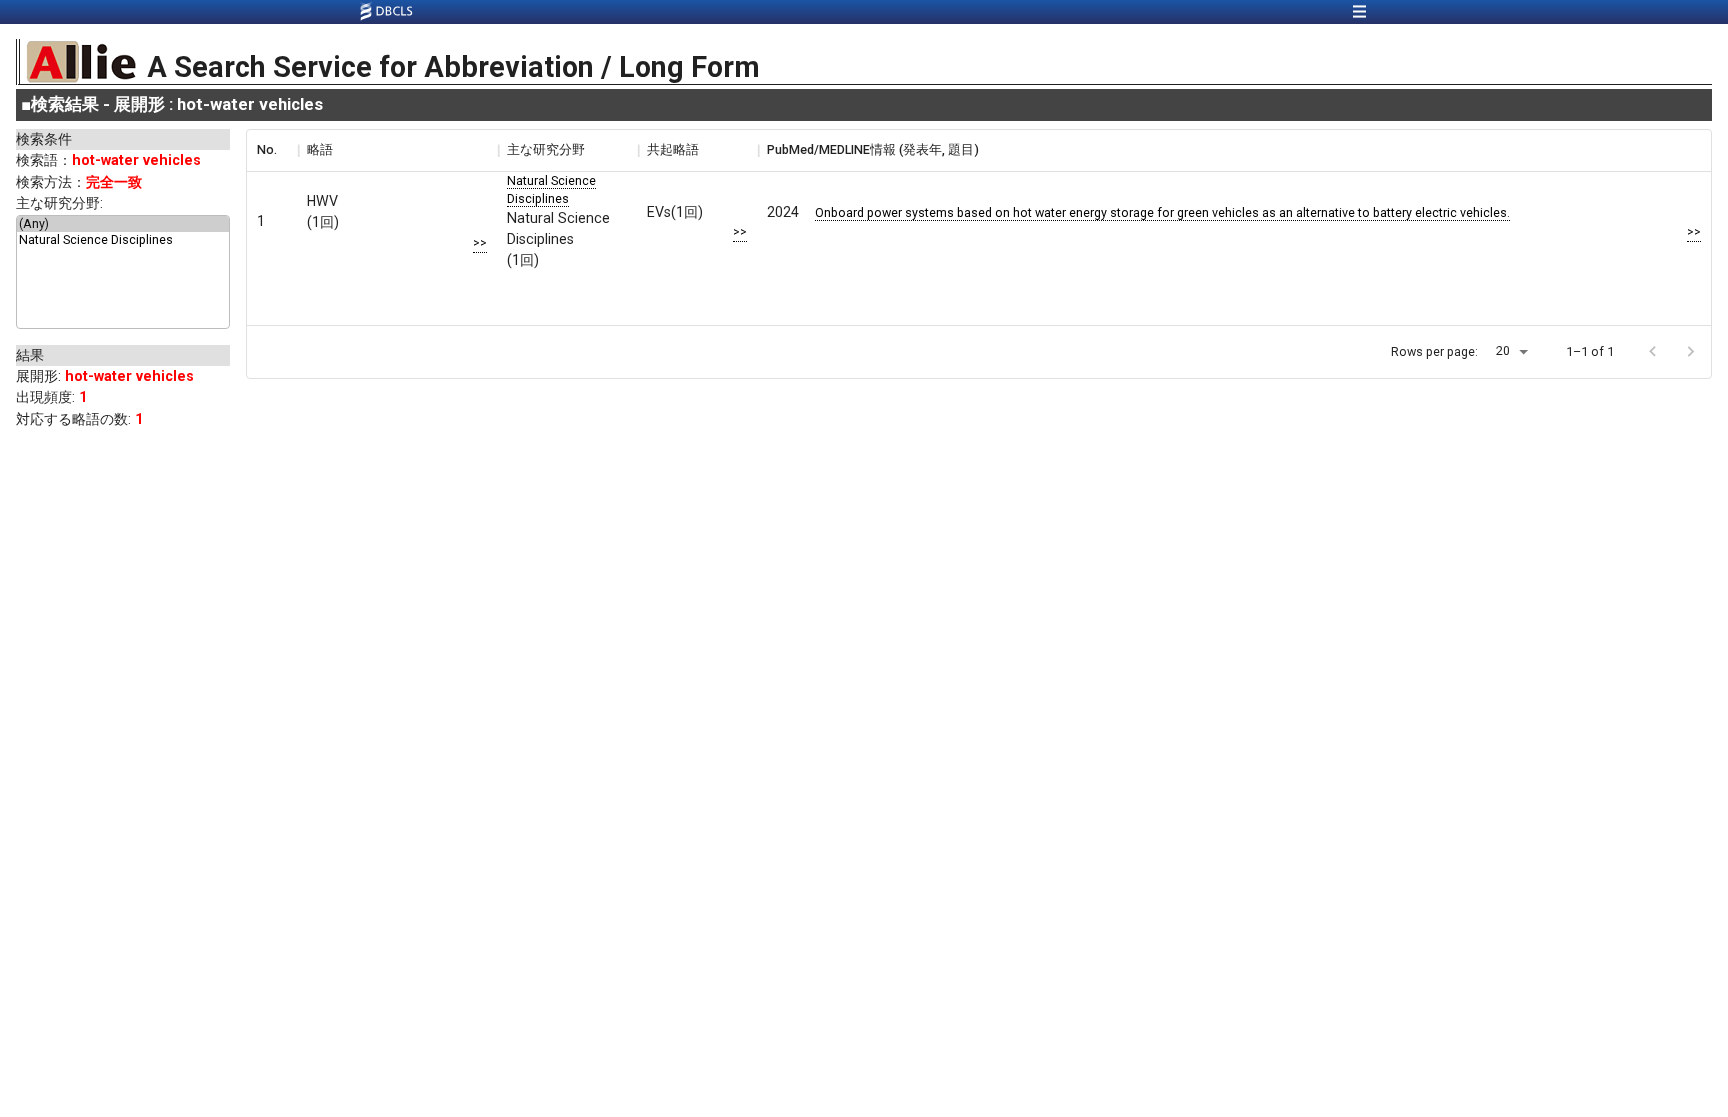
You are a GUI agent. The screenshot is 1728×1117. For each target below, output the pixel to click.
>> (480, 242)
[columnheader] (272, 150)
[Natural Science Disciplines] (123, 240)
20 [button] (1503, 350)
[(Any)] (123, 224)
